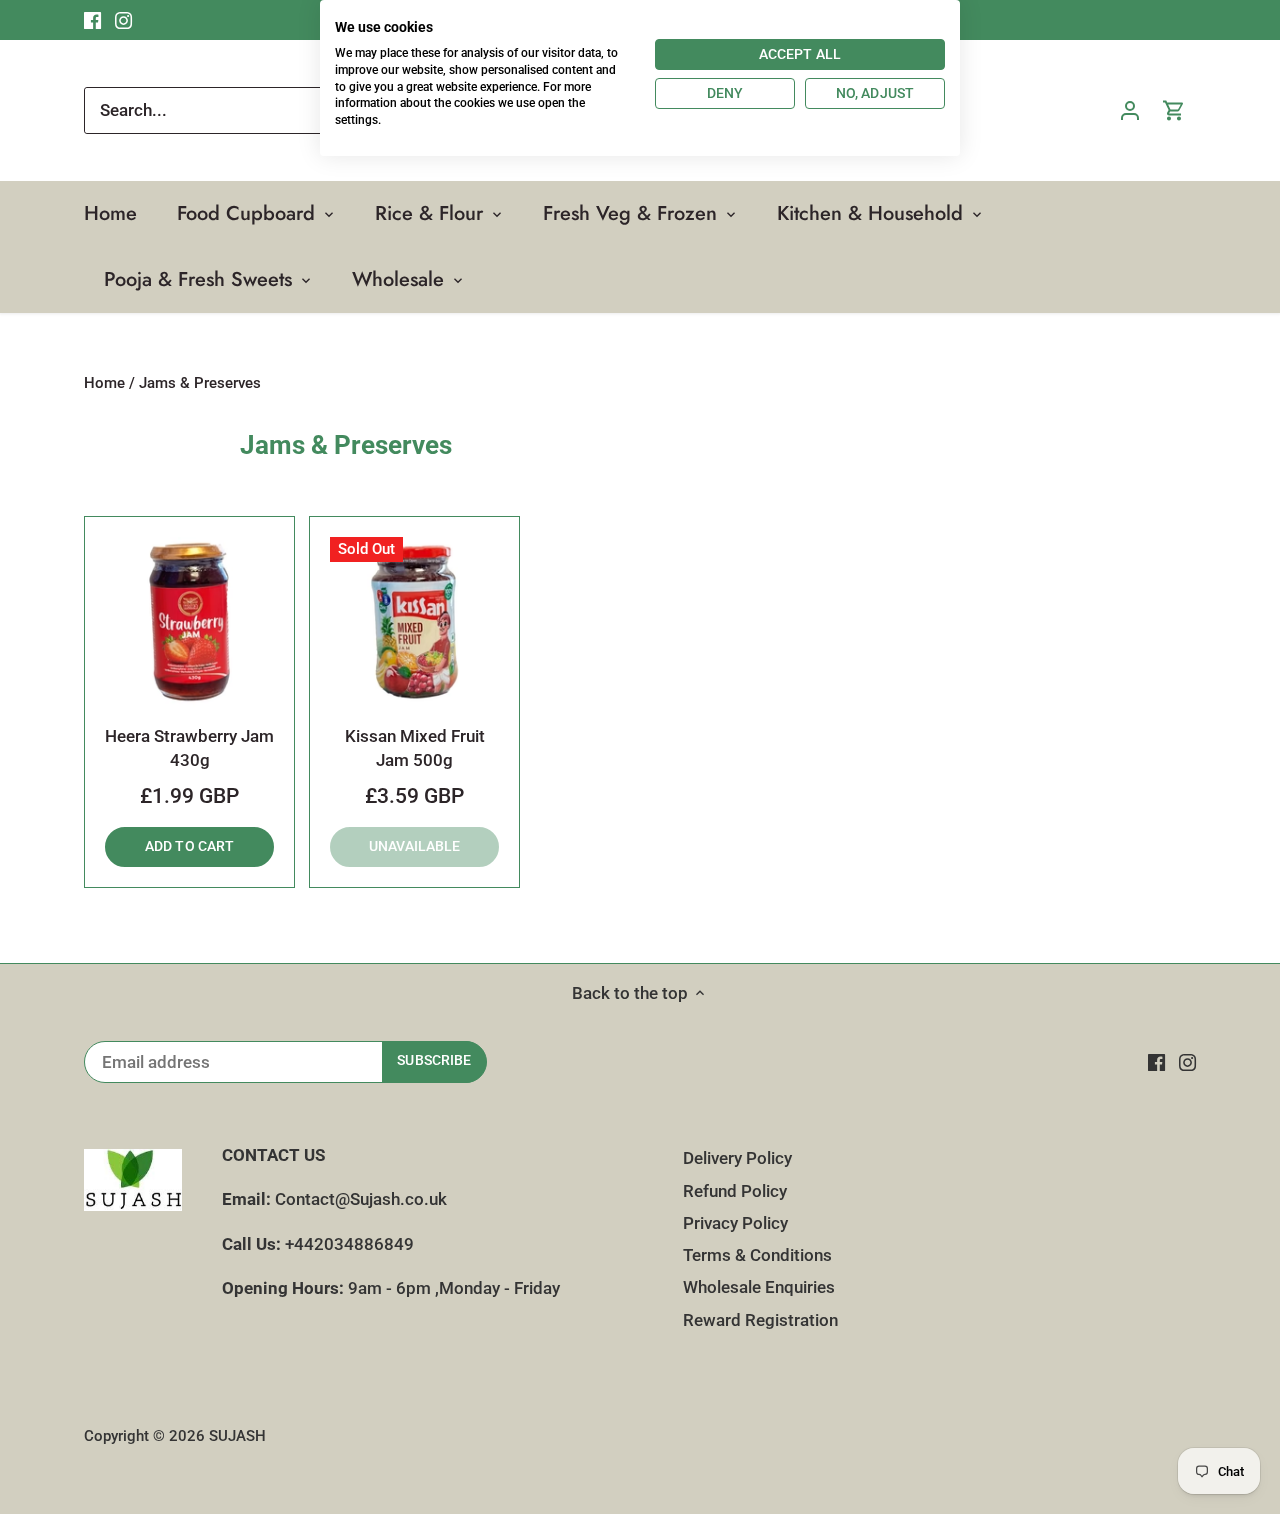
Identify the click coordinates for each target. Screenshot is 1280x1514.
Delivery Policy (737, 1158)
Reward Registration (760, 1320)
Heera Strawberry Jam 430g (189, 748)
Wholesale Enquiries (759, 1287)
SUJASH (237, 1436)
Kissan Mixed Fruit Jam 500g (415, 748)
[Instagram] (1187, 1062)
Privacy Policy (735, 1223)
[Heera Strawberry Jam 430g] (189, 621)
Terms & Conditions (757, 1255)
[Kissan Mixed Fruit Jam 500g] (414, 621)
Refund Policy (735, 1191)
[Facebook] (1156, 1062)
